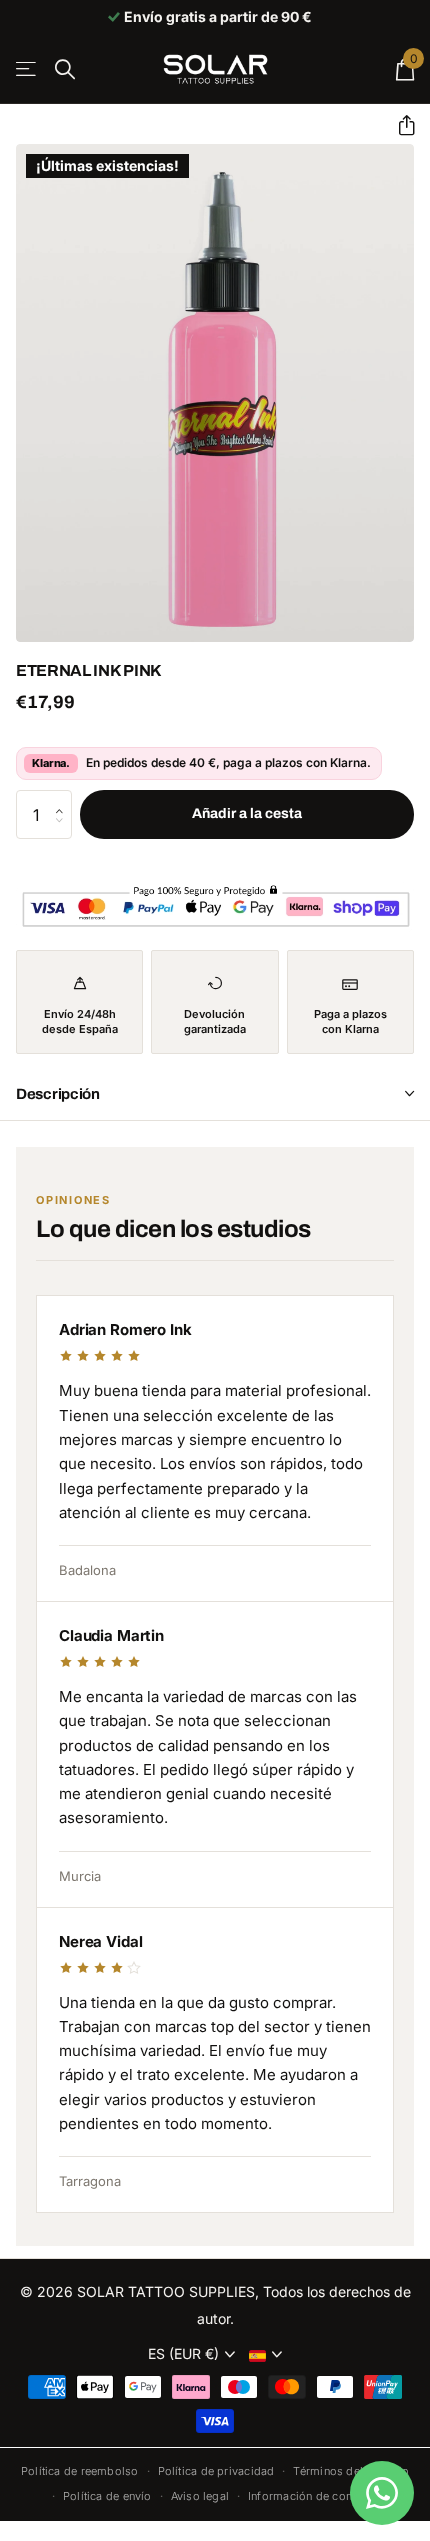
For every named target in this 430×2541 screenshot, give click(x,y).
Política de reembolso (80, 2471)
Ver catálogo (27, 69)
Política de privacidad (216, 2471)
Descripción (58, 1094)
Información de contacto (313, 2496)
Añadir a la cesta (247, 813)
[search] (65, 69)
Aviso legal (200, 2496)
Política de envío (107, 2496)
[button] (398, 125)
